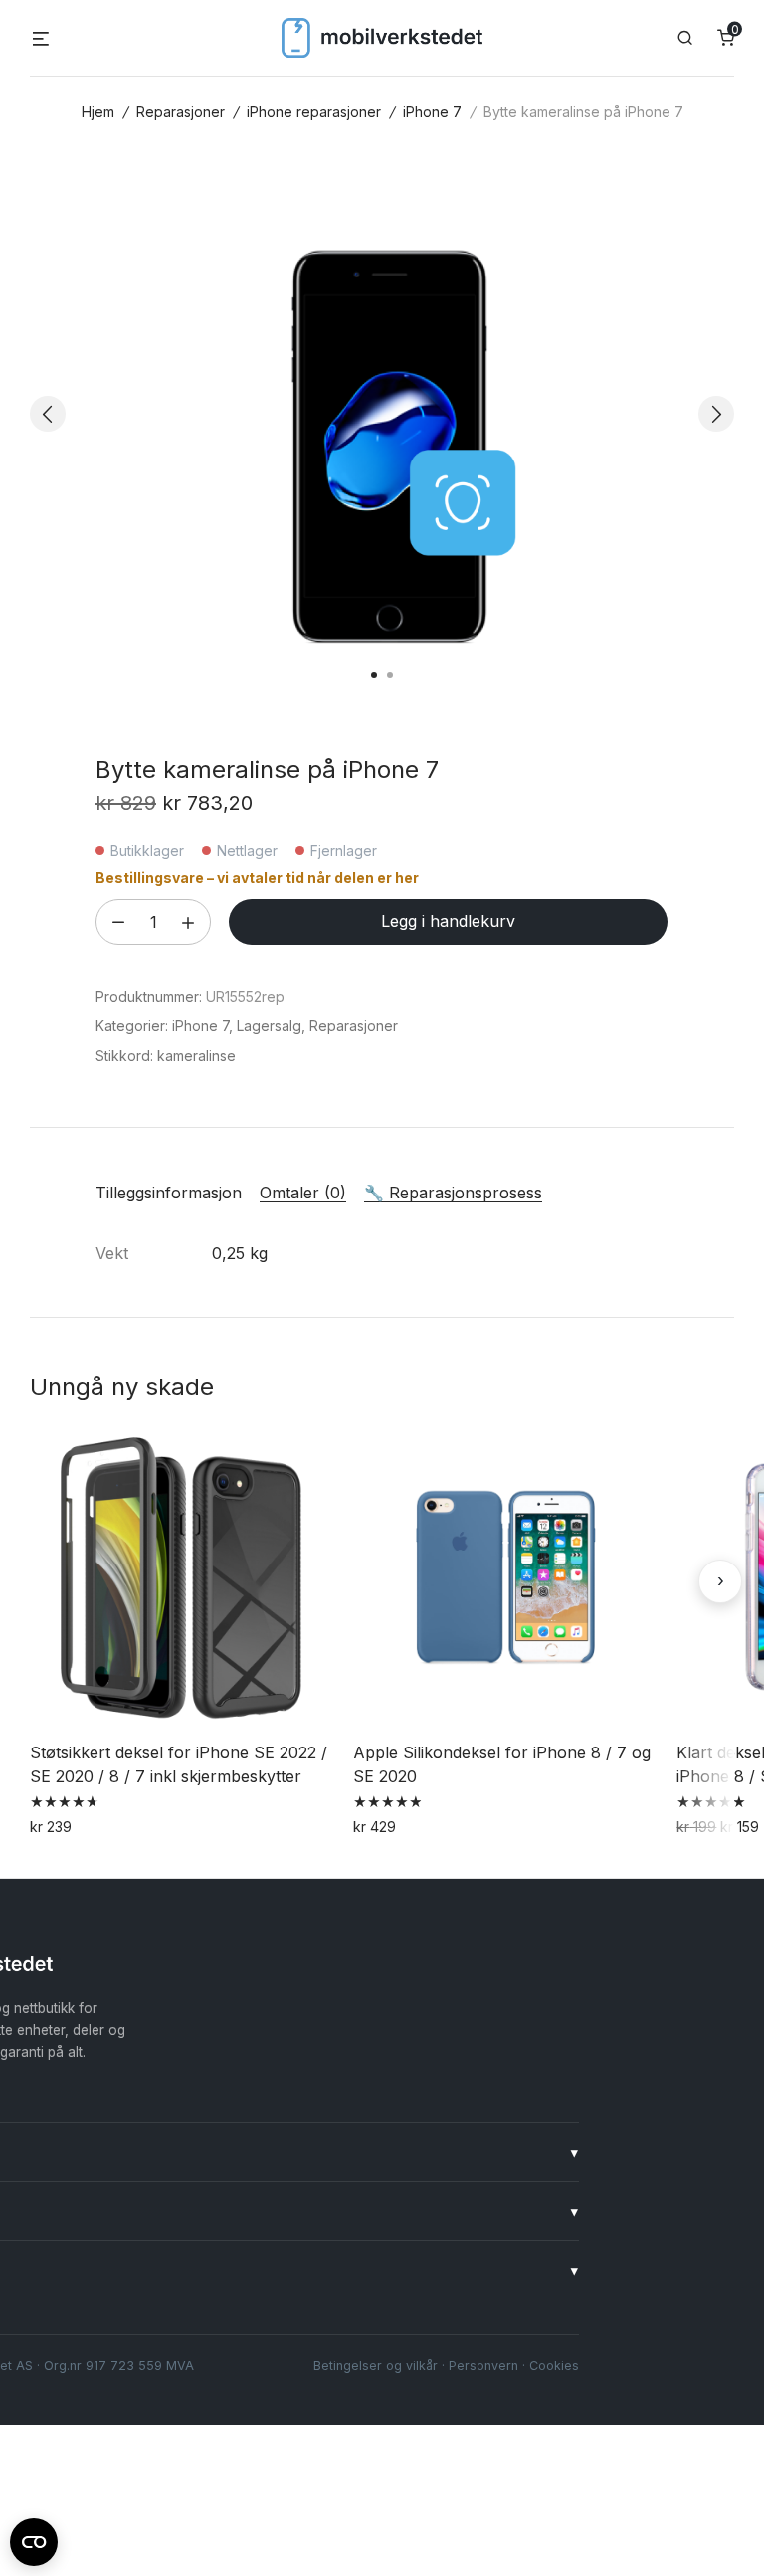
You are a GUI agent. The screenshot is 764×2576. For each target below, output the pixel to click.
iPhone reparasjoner (314, 112)
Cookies (554, 2366)
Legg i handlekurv (448, 921)
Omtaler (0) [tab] (303, 1193)
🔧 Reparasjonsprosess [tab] (453, 1193)
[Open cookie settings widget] (34, 2539)
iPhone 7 (432, 112)
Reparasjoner (181, 112)
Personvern (483, 2366)
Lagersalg (269, 1026)
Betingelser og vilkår (376, 2366)
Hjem (98, 112)
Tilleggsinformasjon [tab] (169, 1193)
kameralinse (196, 1056)
